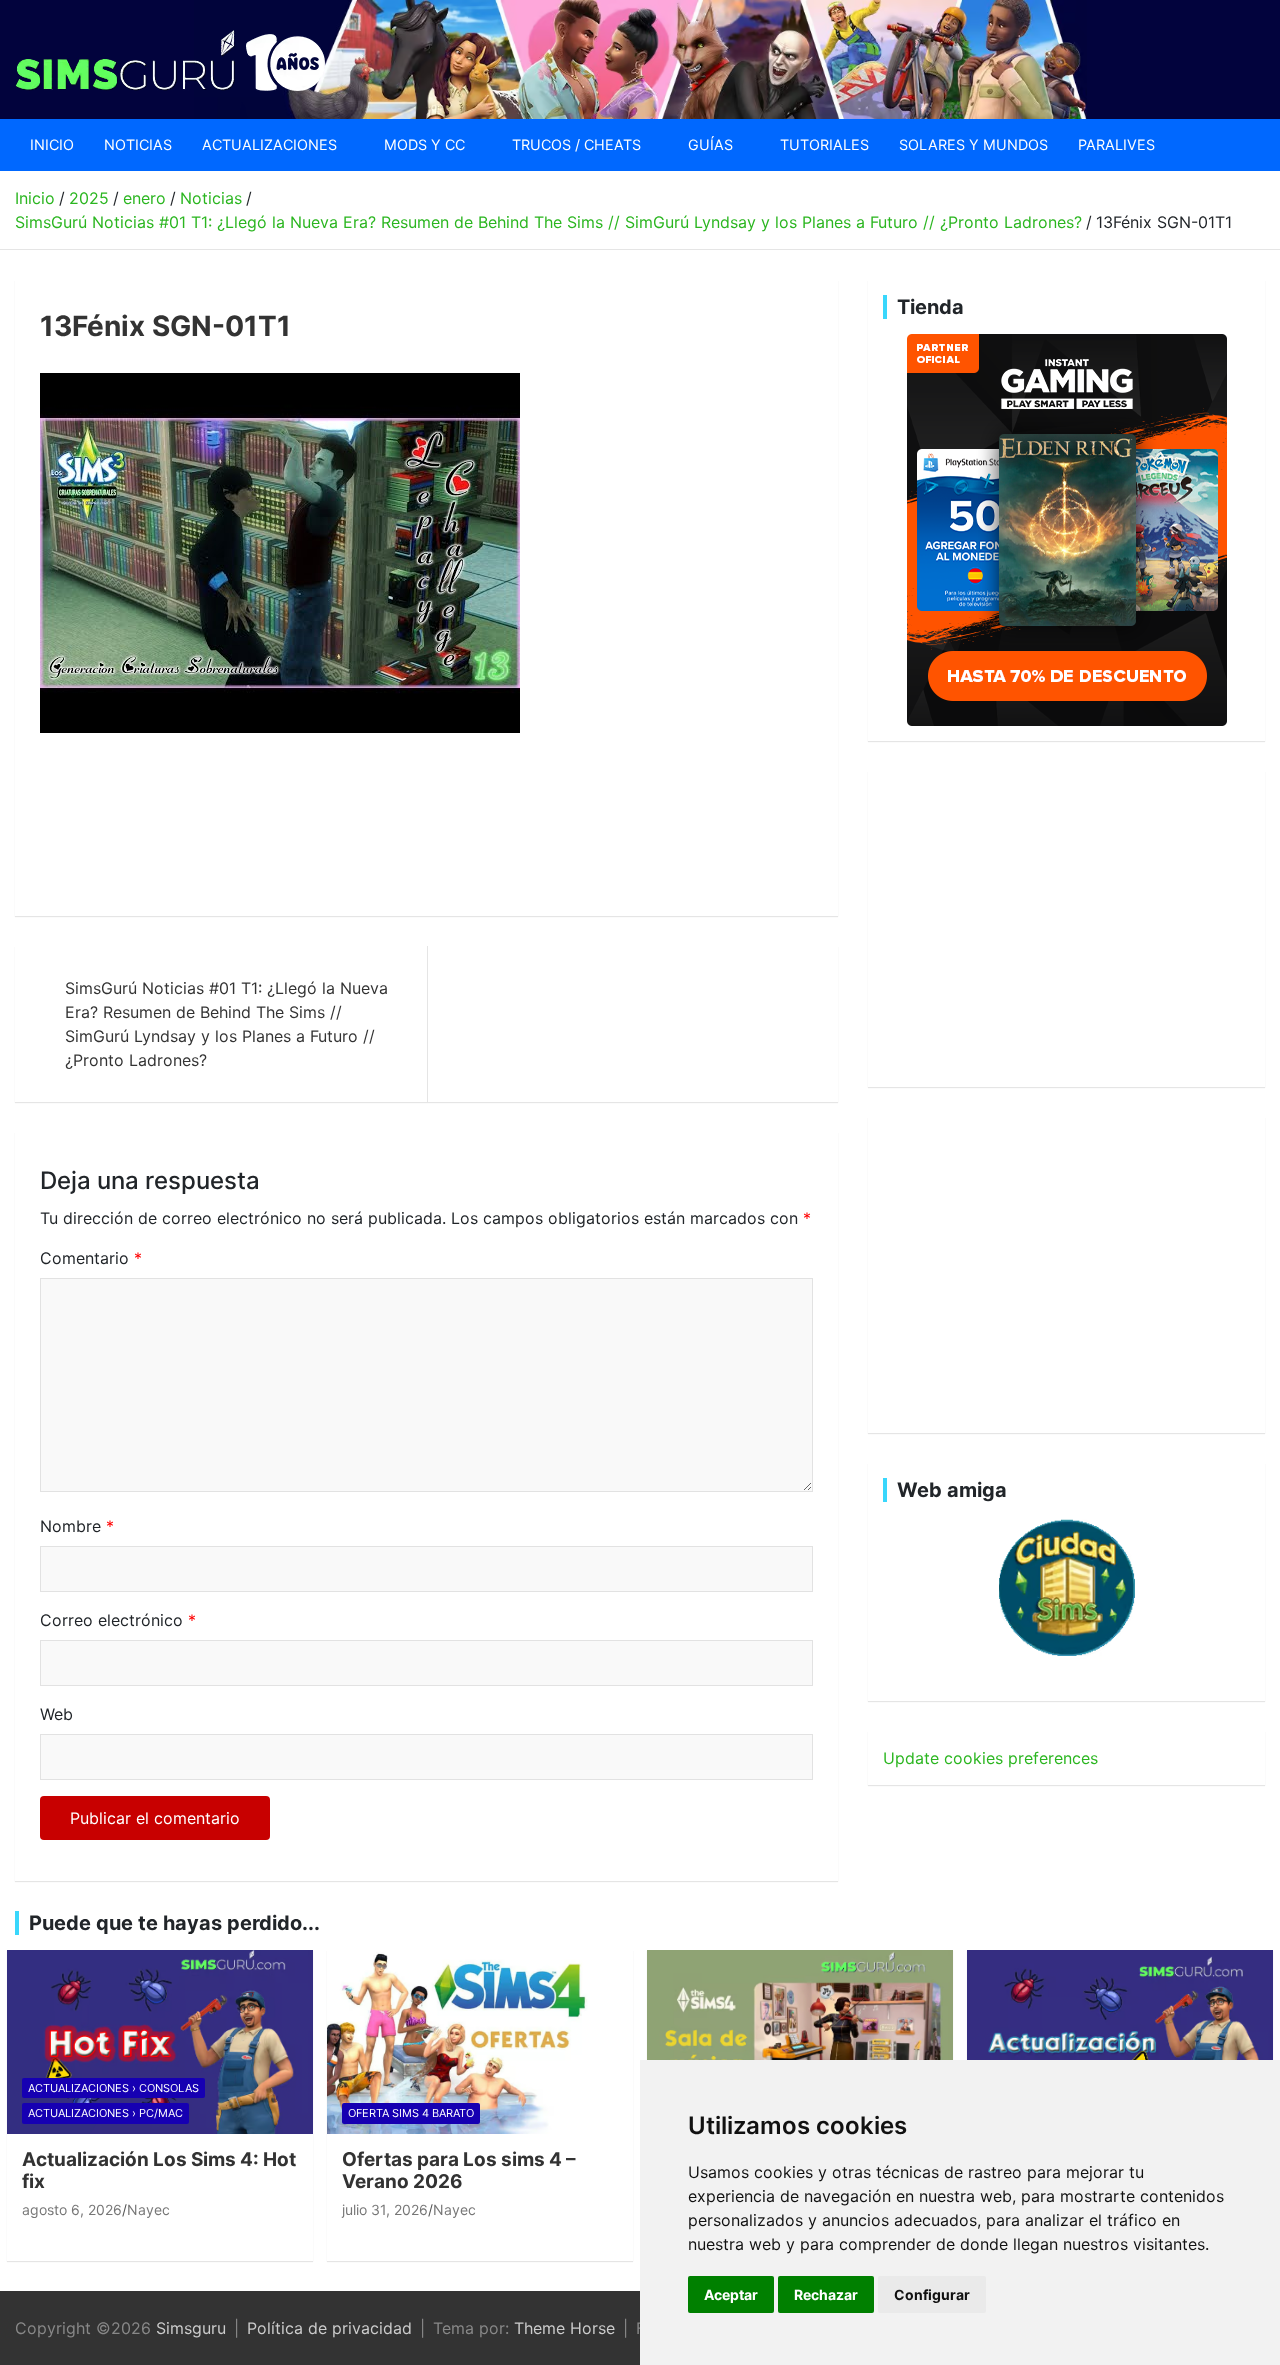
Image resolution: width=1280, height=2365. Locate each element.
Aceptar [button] (731, 2294)
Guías (710, 144)
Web (56, 1714)
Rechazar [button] (826, 2294)
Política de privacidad (329, 2328)
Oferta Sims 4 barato (411, 2113)
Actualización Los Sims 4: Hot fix (159, 2171)
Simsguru (191, 2328)
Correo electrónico (118, 1620)
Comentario (91, 1258)
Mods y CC (424, 144)
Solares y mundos (973, 144)
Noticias (138, 144)
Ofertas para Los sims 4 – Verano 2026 (459, 2171)
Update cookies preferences (990, 1758)
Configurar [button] (932, 2294)
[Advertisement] (404, 825)
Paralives (1116, 144)
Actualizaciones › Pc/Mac (105, 2113)
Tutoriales (824, 144)
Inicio (52, 144)
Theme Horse (564, 2328)
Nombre (77, 1526)
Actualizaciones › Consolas (113, 2088)
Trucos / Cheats (576, 144)
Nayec (148, 2209)
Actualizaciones (269, 144)
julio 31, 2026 (385, 2209)
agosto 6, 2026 (72, 2209)
